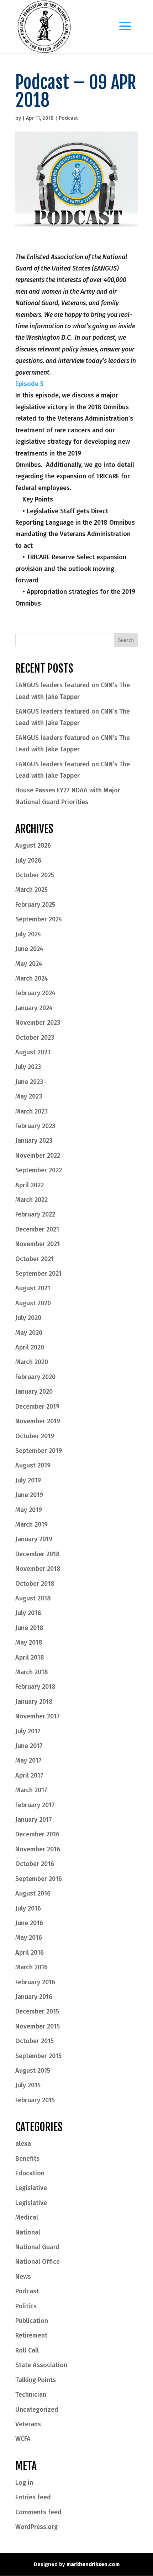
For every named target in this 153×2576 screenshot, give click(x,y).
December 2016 (37, 1834)
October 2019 (35, 1436)
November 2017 (38, 1716)
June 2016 (29, 1923)
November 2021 (38, 1244)
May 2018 (29, 1642)
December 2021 (37, 1229)
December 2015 (37, 2011)
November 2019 (38, 1421)
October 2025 (35, 875)
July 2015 (28, 2085)
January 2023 (34, 1141)
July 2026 (28, 860)
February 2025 (35, 905)
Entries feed (33, 2497)
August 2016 (33, 1893)
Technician (31, 2395)
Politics (26, 2306)
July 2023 (28, 1067)
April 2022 (30, 1185)
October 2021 (35, 1259)
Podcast (68, 118)
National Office (38, 2262)
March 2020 (32, 1362)
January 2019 (34, 1539)
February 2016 (35, 1982)
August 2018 (33, 1598)
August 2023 (33, 1052)
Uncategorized (37, 2410)
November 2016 (38, 1849)
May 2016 (29, 1938)
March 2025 (31, 890)
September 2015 (38, 2056)
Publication (32, 2321)
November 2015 (38, 2026)
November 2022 (38, 1156)
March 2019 (31, 1524)
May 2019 (29, 1510)
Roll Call (27, 2350)
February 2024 (35, 993)
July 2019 (28, 1480)
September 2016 (39, 1879)
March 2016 (31, 1967)
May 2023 (29, 1096)
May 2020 (29, 1333)
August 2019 (33, 1465)
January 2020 (34, 1392)
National (28, 2232)
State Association (41, 2365)
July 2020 (28, 1318)
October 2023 (35, 1038)
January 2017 (34, 1820)
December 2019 (37, 1407)
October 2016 (35, 1864)
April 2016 (30, 1953)
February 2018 (35, 1687)
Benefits (27, 2159)
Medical (27, 2217)
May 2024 (29, 964)
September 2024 (39, 919)
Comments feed (38, 2512)
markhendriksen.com (93, 2564)
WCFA (23, 2439)
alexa (23, 2144)
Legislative (31, 2188)
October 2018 (35, 1584)
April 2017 (29, 1775)
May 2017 (28, 1760)
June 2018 (29, 1628)
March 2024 (32, 978)
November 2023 (38, 1023)
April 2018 (30, 1657)
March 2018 (32, 1672)
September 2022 (39, 1170)
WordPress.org (36, 2527)
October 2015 (35, 2041)
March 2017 (31, 1790)
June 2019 (29, 1495)
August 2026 (33, 845)
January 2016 (34, 1997)
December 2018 (38, 1554)
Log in (24, 2483)
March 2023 (31, 1111)
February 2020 (35, 1377)
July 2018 (28, 1613)
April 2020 (30, 1347)
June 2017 (29, 1746)
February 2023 (35, 1126)
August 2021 (33, 1288)
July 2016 (28, 1908)
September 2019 (39, 1451)
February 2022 (35, 1214)
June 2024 (29, 949)
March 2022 (31, 1200)
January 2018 (34, 1702)
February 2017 (35, 1805)
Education (30, 2173)
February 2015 (35, 2100)
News (23, 2277)
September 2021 (38, 1274)
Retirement (31, 2335)
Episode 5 (29, 384)
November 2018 (38, 1569)
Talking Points (36, 2380)
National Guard (37, 2247)
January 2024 (34, 1008)
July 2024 (28, 934)
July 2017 (28, 1731)
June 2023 (29, 1082)
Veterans (28, 2424)
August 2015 (33, 2071)
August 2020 (33, 1303)
